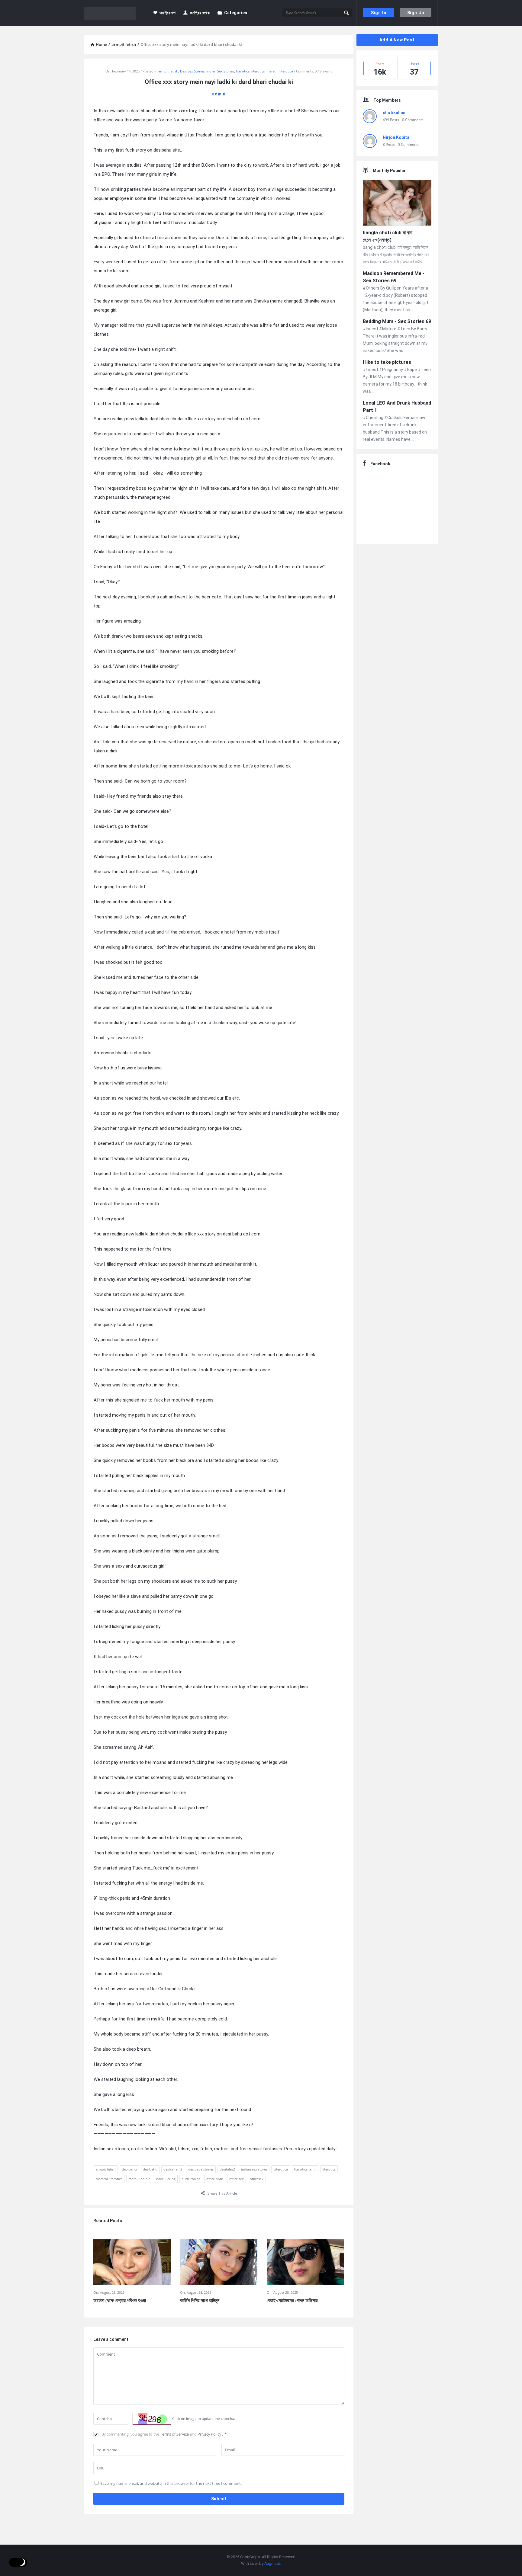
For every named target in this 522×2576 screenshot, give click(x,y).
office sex (237, 2179)
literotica (243, 71)
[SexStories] (115, 13)
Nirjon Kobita (396, 137)
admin (219, 94)
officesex (257, 2179)
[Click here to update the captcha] (152, 2419)
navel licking (166, 2179)
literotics (258, 71)
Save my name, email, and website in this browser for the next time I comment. (171, 2483)
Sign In (379, 13)
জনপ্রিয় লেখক (200, 13)
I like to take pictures (387, 362)
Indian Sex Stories (220, 71)
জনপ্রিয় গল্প (168, 13)
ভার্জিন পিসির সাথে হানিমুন (200, 2300)
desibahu (150, 2169)
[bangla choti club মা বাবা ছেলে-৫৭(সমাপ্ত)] (397, 204)
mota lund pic (139, 2179)
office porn (215, 2179)
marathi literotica (280, 71)
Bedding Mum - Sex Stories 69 (397, 321)
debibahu (129, 2169)
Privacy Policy (210, 2434)
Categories (236, 13)
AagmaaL (273, 2563)
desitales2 (227, 2169)
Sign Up (416, 13)
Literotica (281, 2169)
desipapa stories (201, 2169)
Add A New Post (397, 40)
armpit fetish (168, 71)
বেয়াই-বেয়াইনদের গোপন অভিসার (292, 2300)
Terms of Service (175, 2434)
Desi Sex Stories (192, 71)
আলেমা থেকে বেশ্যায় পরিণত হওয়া (120, 2300)
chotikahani (395, 113)
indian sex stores (254, 2169)
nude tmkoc (191, 2179)
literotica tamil (305, 2169)
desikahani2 (173, 2169)
